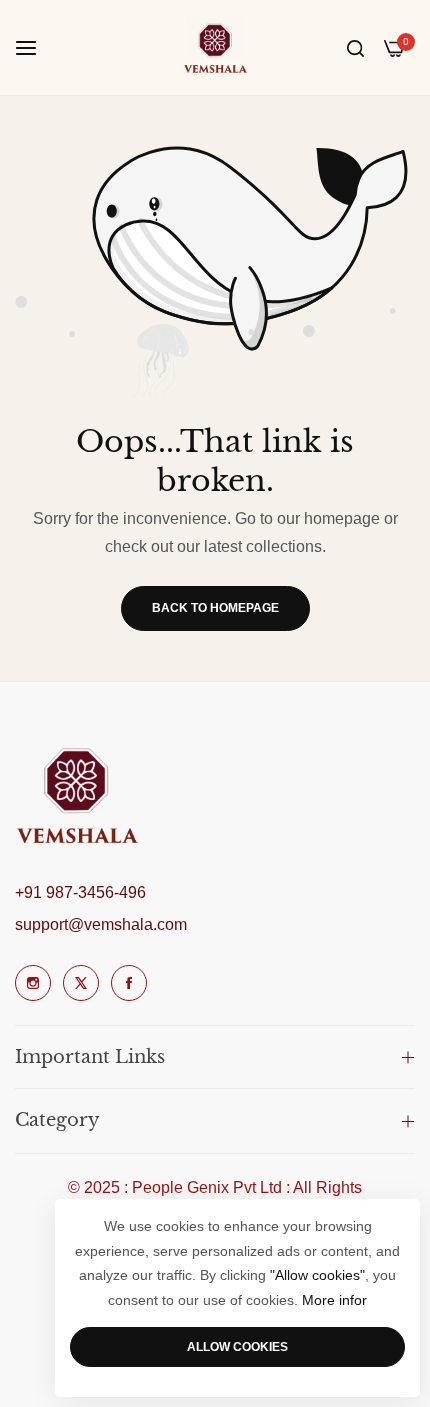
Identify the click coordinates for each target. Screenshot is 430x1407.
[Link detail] (33, 983)
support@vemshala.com (101, 924)
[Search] (355, 48)
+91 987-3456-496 (80, 892)
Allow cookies (237, 1347)
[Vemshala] (215, 47)
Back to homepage (215, 608)
